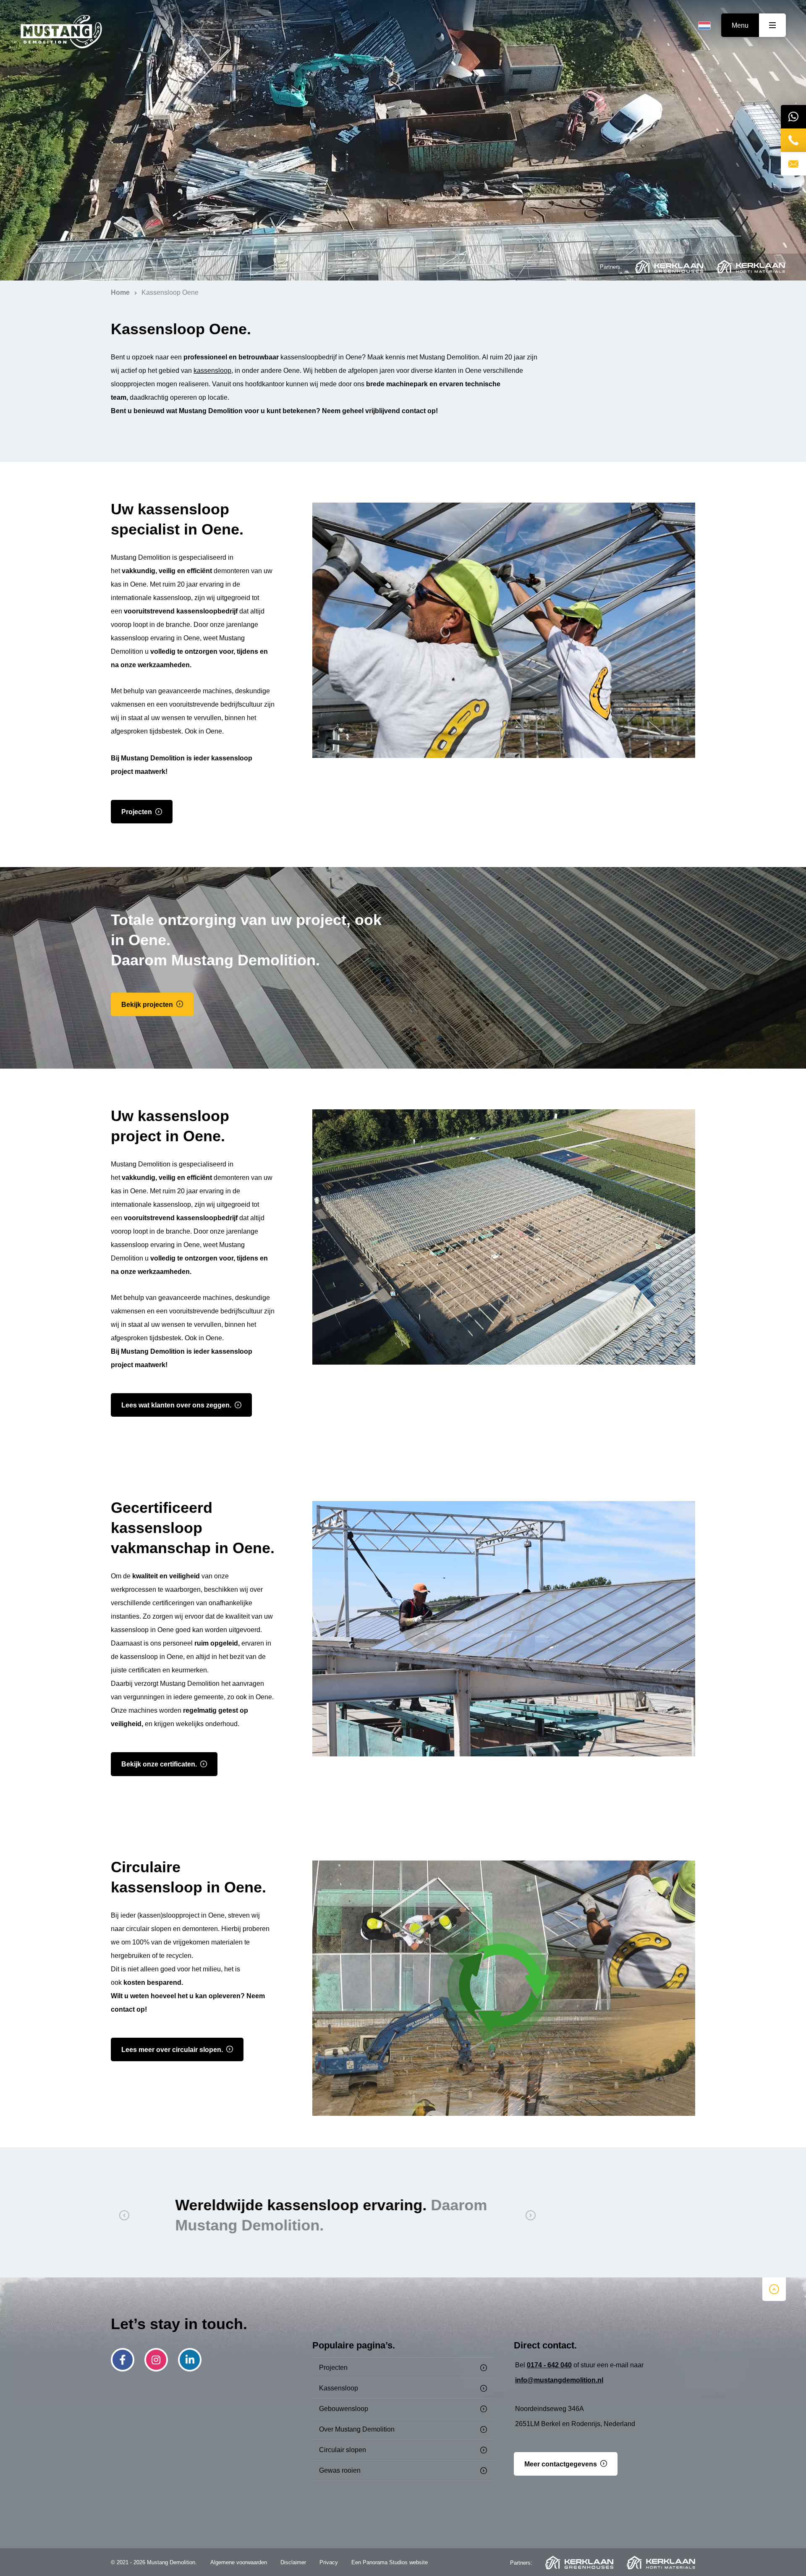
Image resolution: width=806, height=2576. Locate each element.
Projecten (137, 812)
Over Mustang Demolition (357, 2429)
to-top (774, 2289)
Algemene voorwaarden (239, 2562)
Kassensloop (339, 2388)
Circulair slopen (343, 2450)
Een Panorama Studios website (390, 2562)
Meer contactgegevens (561, 2464)
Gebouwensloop (344, 2409)
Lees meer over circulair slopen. (172, 2050)
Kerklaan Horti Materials (751, 267)
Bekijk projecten (147, 1005)
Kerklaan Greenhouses (669, 267)
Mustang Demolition (61, 32)
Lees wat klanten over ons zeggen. (176, 1405)
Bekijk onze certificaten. (159, 1764)
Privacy (329, 2562)
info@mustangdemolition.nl (559, 2380)
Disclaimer (293, 2562)
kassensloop (212, 371)
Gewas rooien (340, 2470)
